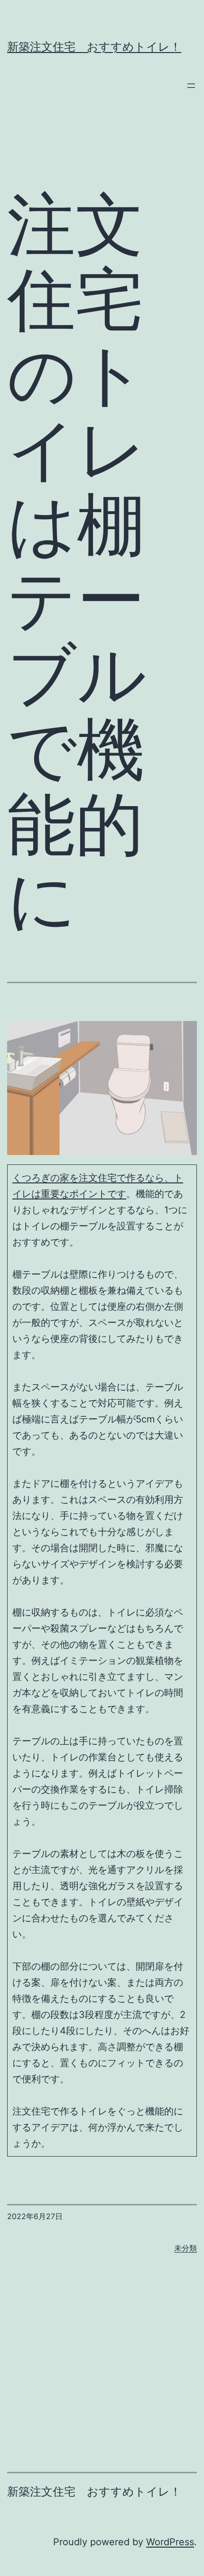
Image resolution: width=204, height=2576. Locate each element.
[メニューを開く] (191, 86)
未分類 (185, 2248)
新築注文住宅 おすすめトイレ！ (94, 47)
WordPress (170, 2542)
